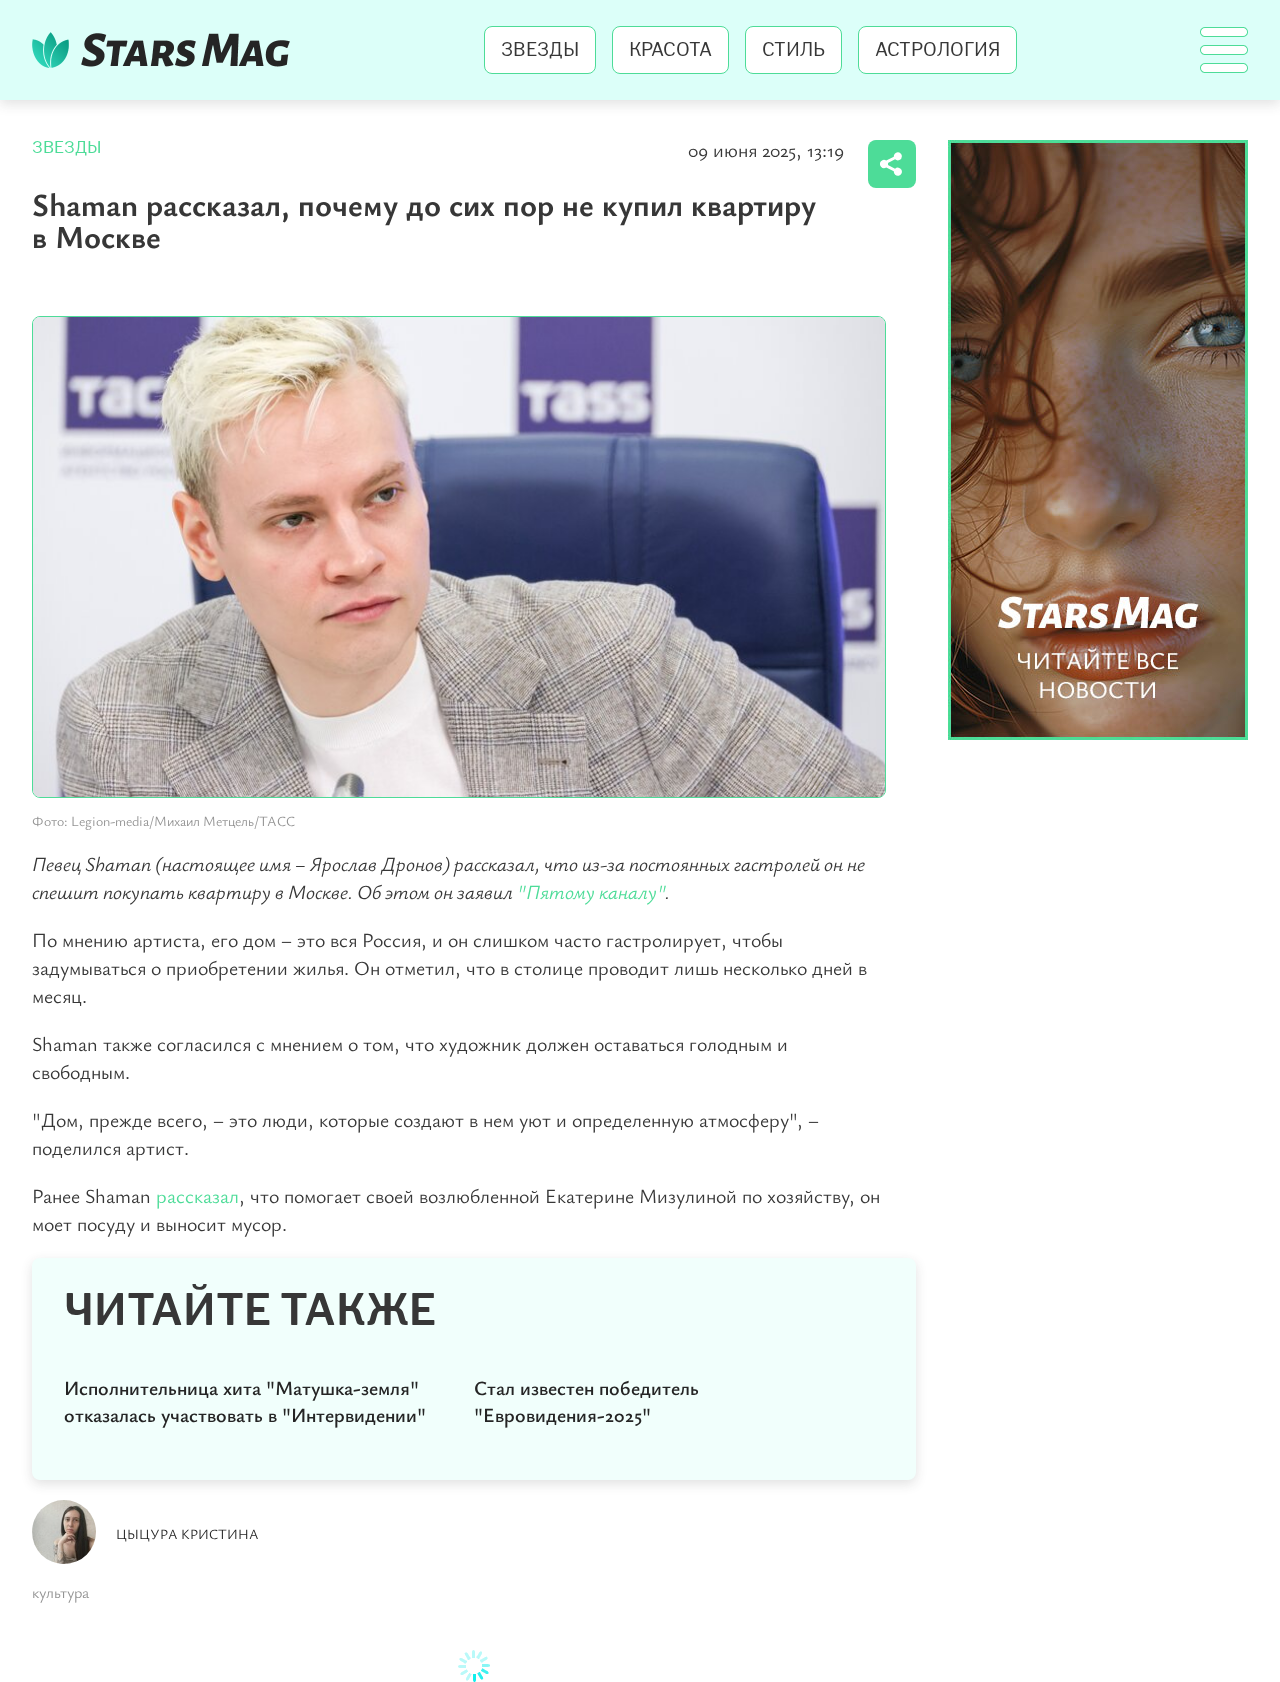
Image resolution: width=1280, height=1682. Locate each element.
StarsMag (166, 50)
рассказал (197, 1195)
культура (60, 1592)
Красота (670, 50)
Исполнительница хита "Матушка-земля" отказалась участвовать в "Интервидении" (245, 1401)
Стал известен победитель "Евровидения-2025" (586, 1401)
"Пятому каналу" (591, 891)
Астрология (937, 50)
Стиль (793, 50)
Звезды (540, 50)
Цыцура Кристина (187, 1533)
